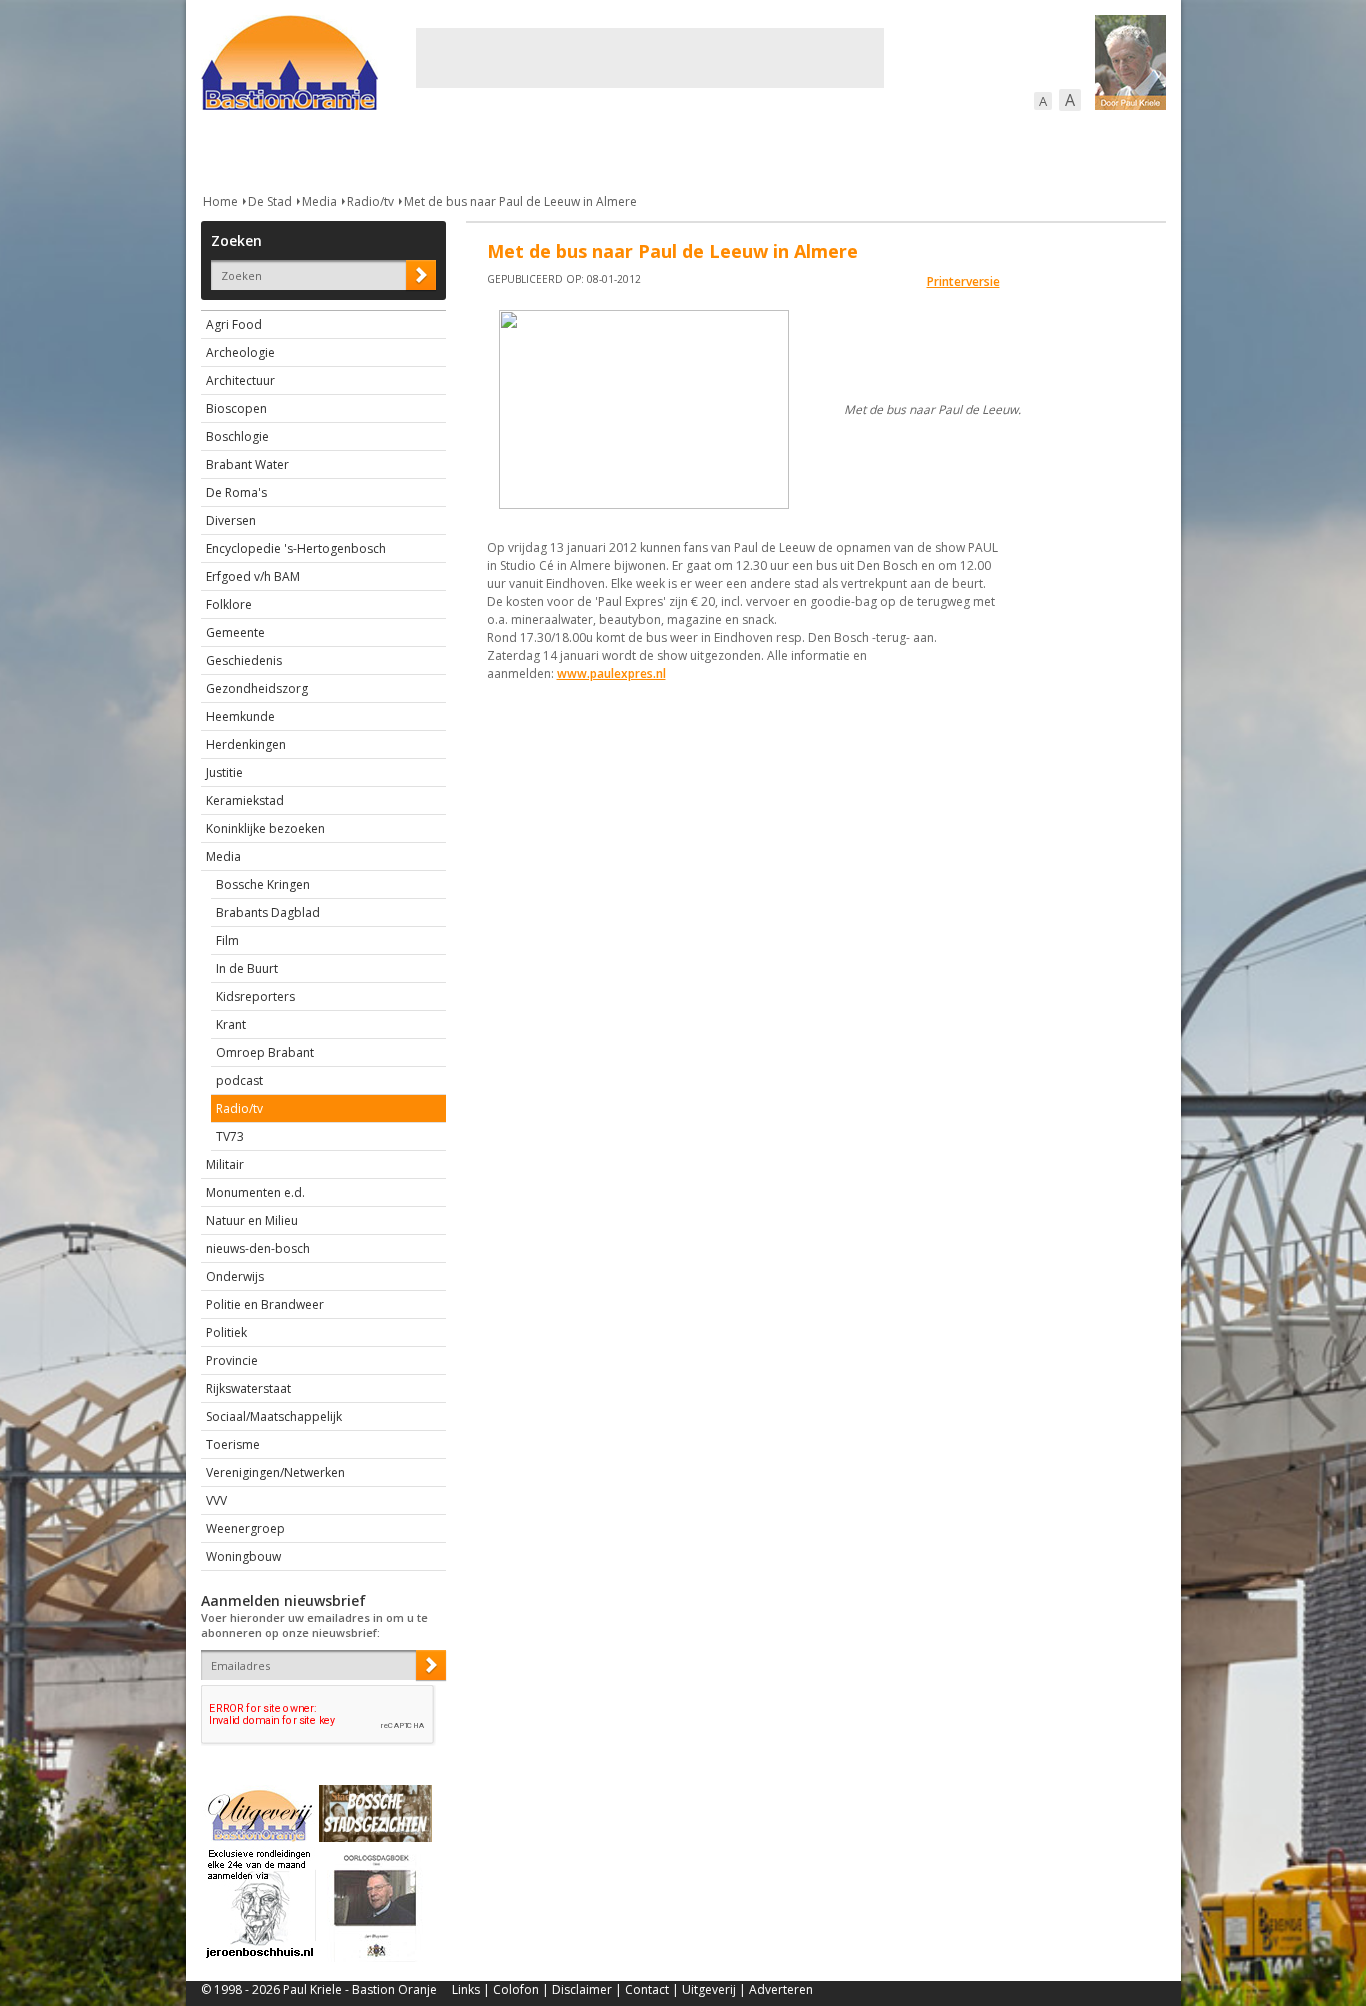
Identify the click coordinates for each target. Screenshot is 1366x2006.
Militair (225, 1164)
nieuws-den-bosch (258, 1248)
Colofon (516, 1989)
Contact (647, 1989)
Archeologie (240, 352)
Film (227, 940)
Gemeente (235, 632)
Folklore (229, 604)
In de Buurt (247, 968)
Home (220, 201)
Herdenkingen (246, 744)
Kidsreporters (255, 996)
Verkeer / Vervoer (801, 149)
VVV (216, 1500)
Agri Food (234, 324)
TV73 (230, 1136)
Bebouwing (403, 149)
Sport (909, 149)
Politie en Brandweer (265, 1304)
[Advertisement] (650, 58)
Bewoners (504, 149)
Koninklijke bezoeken (265, 828)
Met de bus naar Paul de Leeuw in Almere (520, 201)
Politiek (226, 1332)
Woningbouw (243, 1556)
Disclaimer (582, 1989)
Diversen (231, 520)
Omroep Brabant (265, 1052)
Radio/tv (370, 201)
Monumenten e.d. (255, 1192)
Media (319, 201)
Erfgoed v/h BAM (253, 576)
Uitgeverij (709, 1989)
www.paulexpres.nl (611, 673)
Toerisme (233, 1444)
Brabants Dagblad (268, 912)
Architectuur (240, 380)
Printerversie (963, 281)
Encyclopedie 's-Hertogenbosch (296, 548)
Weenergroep (245, 1528)
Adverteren (781, 1989)
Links (466, 1989)
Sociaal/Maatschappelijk (274, 1416)
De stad (309, 149)
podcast (239, 1080)
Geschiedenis (244, 660)
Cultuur (593, 149)
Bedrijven (681, 149)
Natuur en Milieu (252, 1220)
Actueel (227, 149)
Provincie (232, 1360)
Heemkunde (240, 716)
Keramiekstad (245, 800)
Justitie (224, 772)
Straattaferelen (1014, 149)
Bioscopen (236, 408)
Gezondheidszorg (257, 688)
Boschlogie (237, 436)
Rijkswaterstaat (248, 1388)
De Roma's (236, 492)
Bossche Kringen (263, 884)
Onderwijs (235, 1276)
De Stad (270, 201)
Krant (231, 1024)
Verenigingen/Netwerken (275, 1472)
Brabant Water (247, 464)
